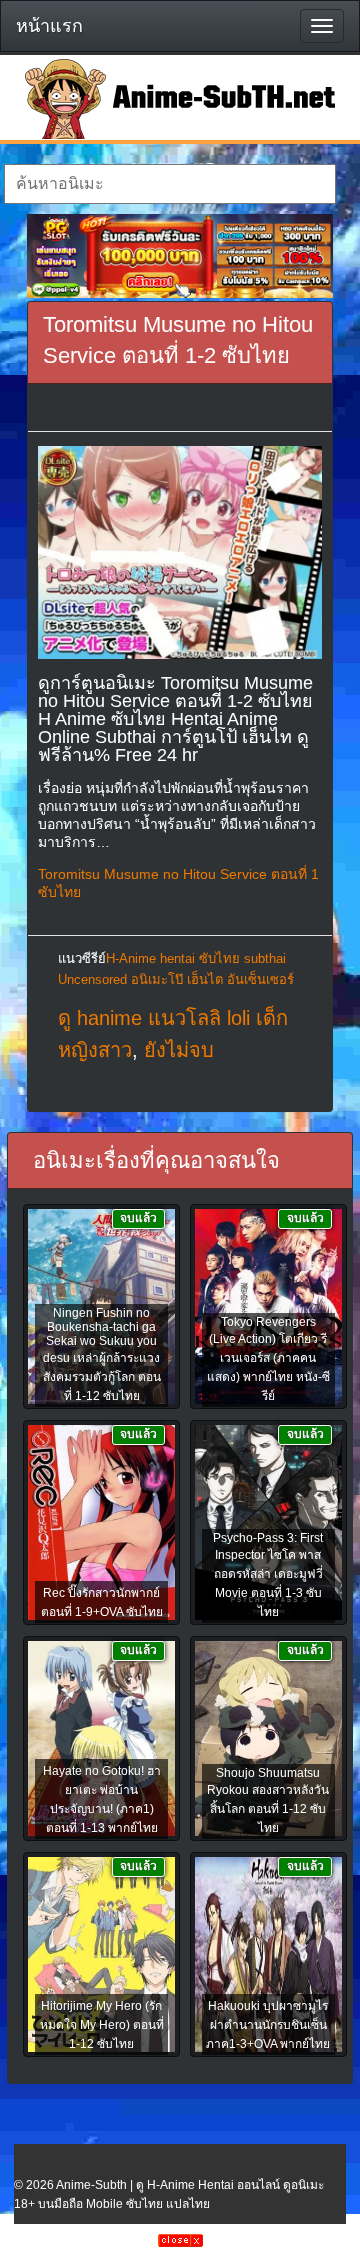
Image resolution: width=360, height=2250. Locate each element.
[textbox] (169, 184)
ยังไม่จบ (179, 1050)
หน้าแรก (49, 26)
